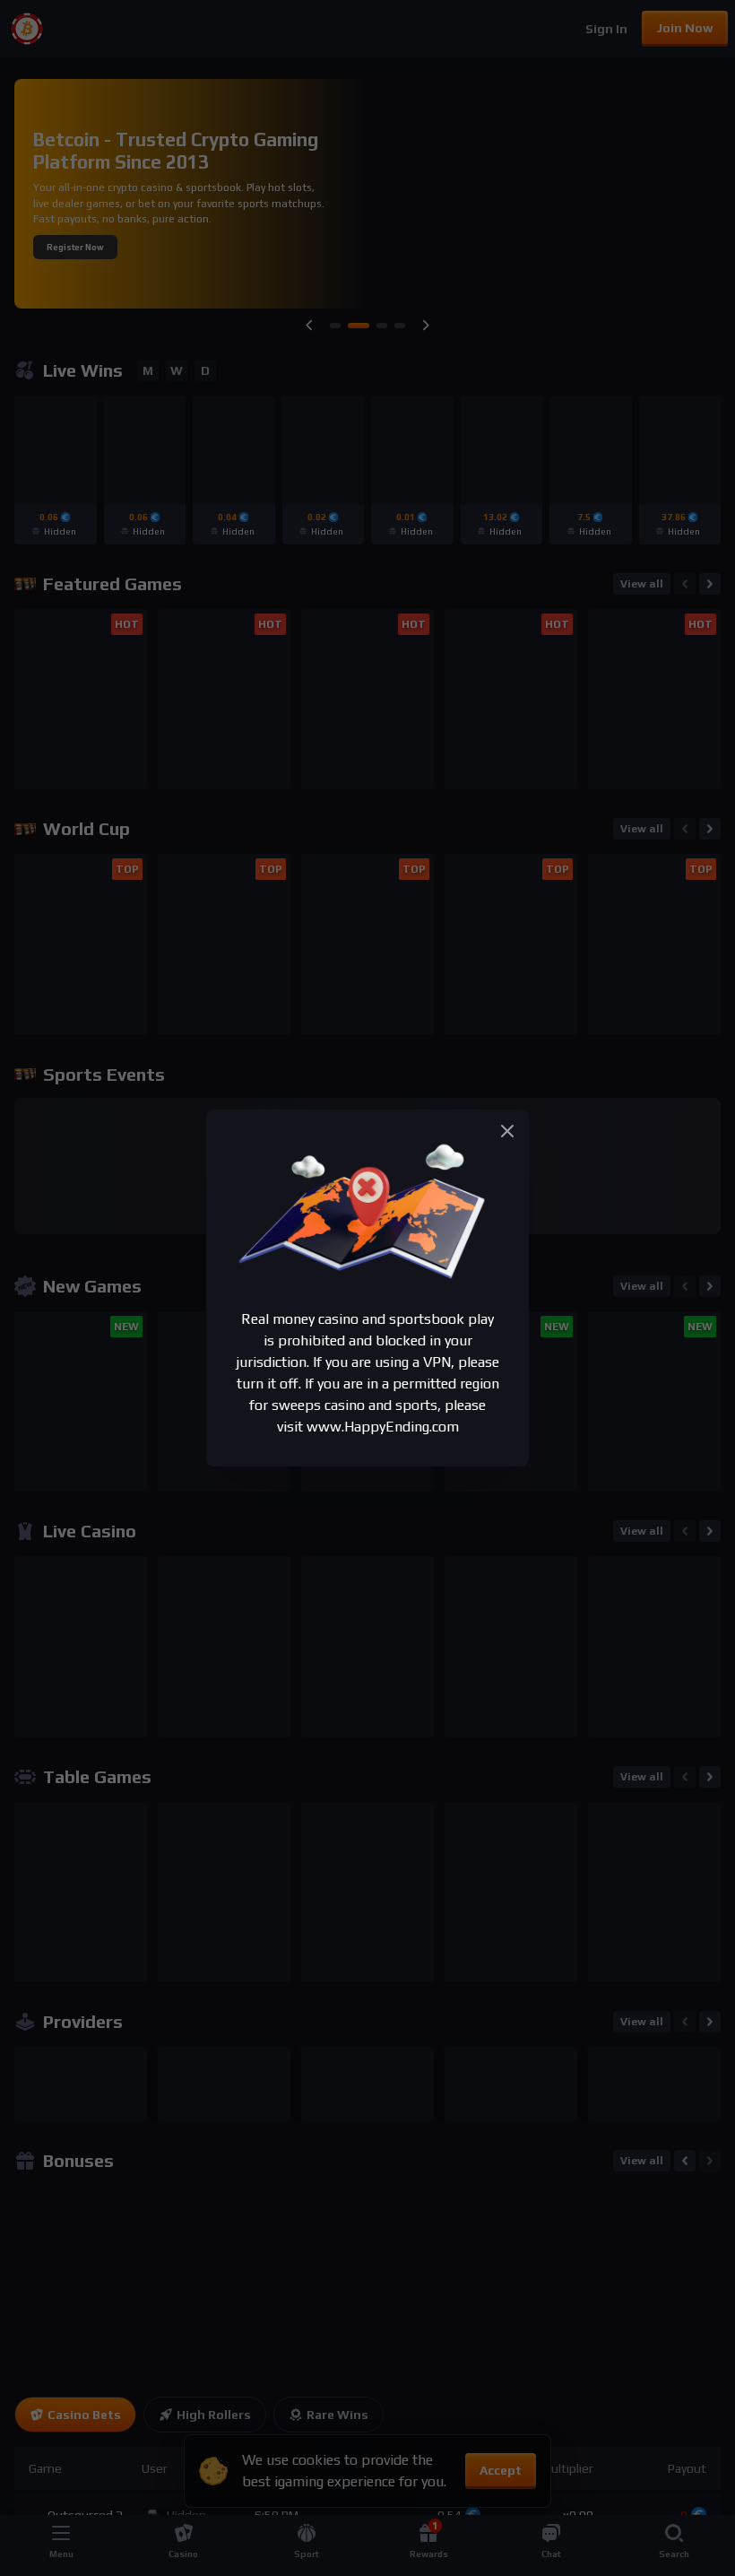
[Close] (507, 1131)
